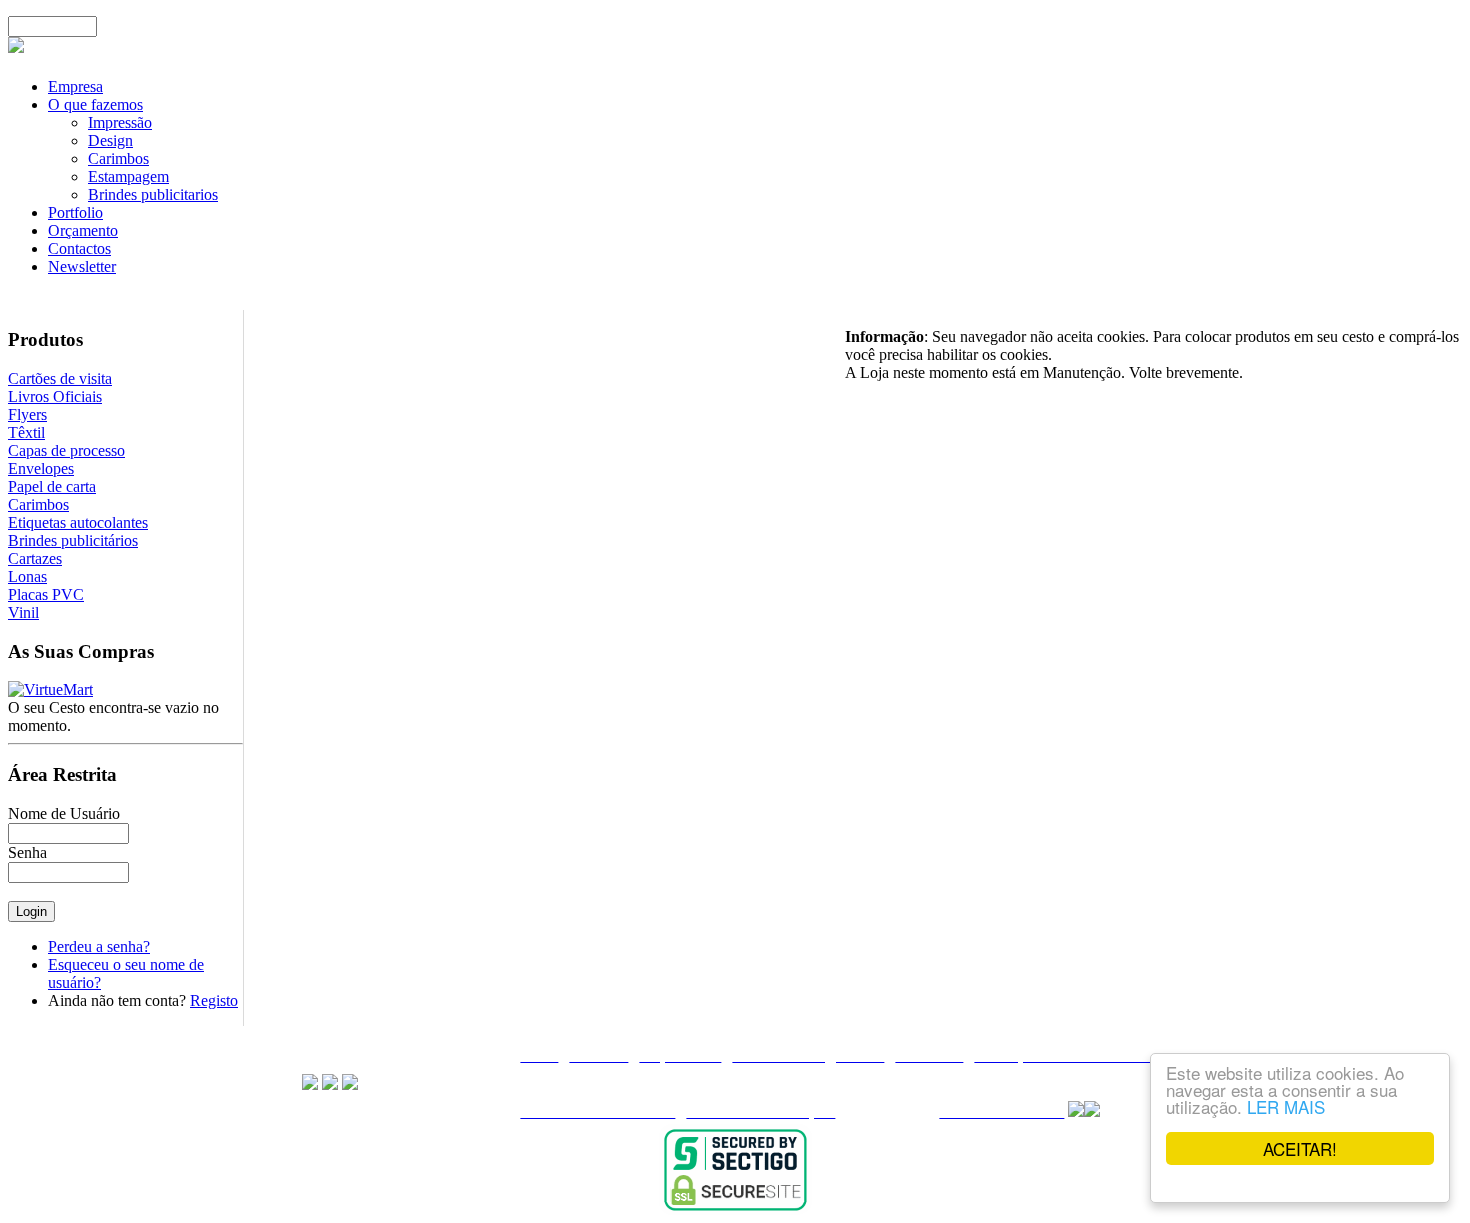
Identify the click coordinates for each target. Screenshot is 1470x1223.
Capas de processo (66, 450)
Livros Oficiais (55, 396)
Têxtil (26, 432)
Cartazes (35, 558)
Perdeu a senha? (99, 946)
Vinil (23, 612)
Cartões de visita (60, 378)
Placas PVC (46, 594)
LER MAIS (1286, 1106)
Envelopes (41, 468)
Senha (27, 852)
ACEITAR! (1300, 1148)
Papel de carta (52, 486)
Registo (214, 1000)
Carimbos (38, 504)
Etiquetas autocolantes (78, 522)
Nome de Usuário (64, 813)
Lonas (27, 576)
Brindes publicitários (73, 540)
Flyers (27, 414)
